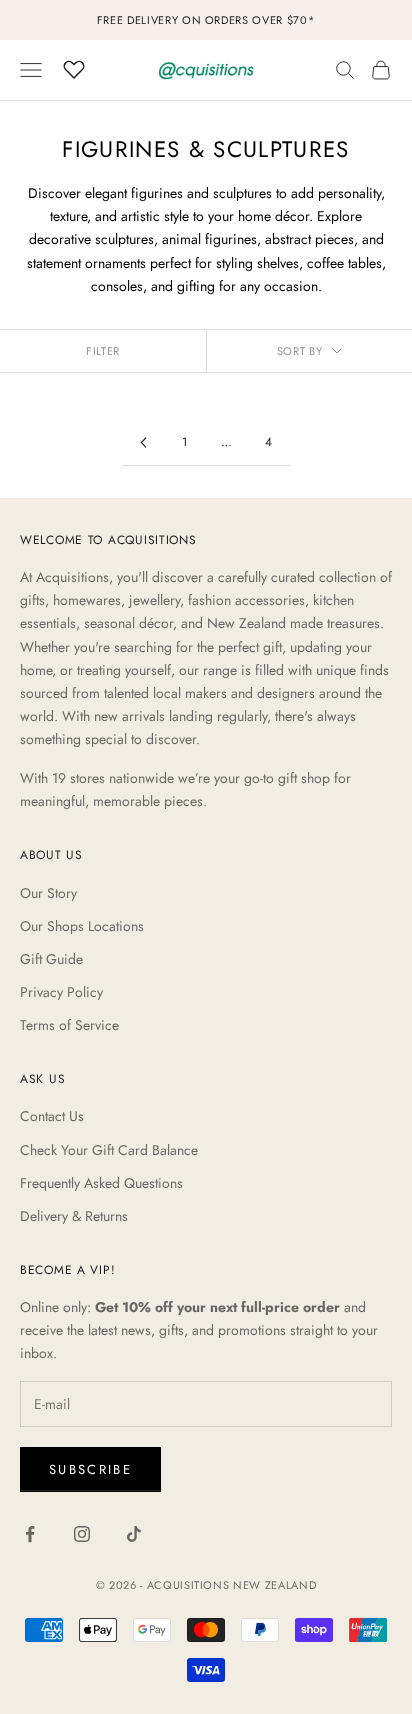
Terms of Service (69, 1025)
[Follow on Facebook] (30, 1534)
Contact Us (52, 1116)
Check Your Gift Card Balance (109, 1150)
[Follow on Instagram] (82, 1534)
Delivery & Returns (74, 1216)
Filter (103, 351)
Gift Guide (51, 959)
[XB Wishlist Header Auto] (74, 67)
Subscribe (90, 1469)
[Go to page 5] (143, 442)
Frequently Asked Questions (101, 1183)
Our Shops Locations (82, 926)
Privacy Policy (61, 992)
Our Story (48, 893)
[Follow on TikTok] (134, 1534)
